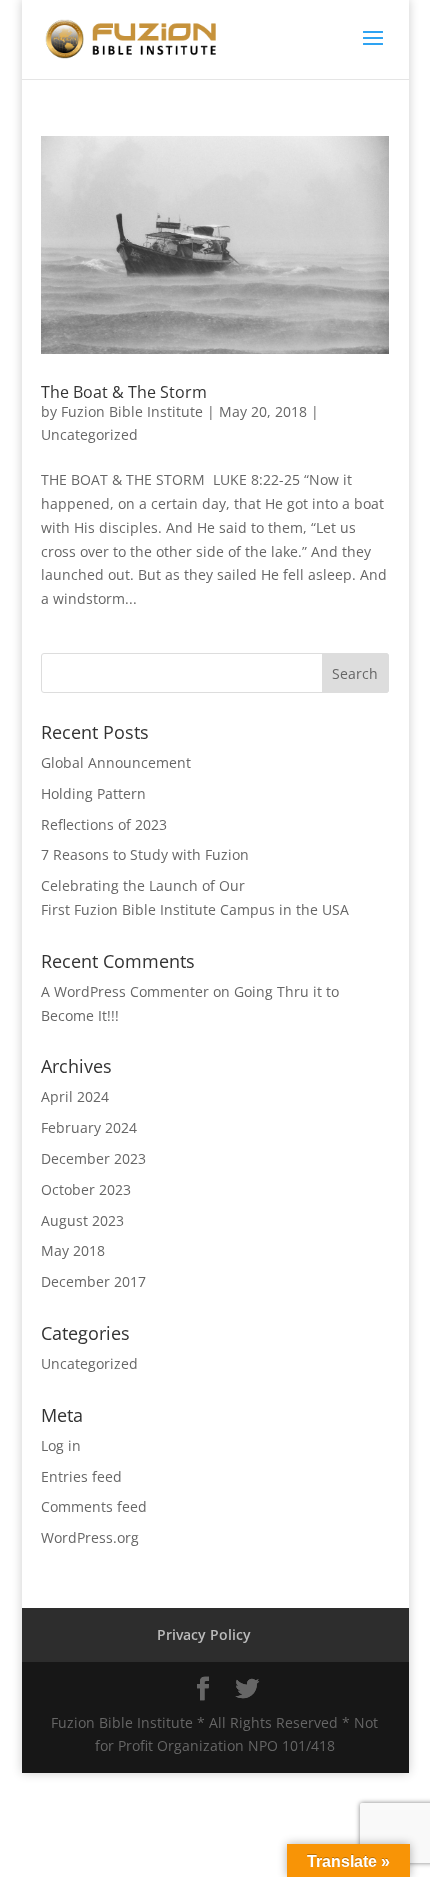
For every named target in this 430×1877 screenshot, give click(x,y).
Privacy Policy (204, 1634)
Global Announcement (116, 762)
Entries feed (81, 1476)
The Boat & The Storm (124, 392)
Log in (61, 1445)
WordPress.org (90, 1537)
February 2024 (89, 1127)
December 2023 (93, 1158)
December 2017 (93, 1281)
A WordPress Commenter (125, 991)
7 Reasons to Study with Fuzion (145, 854)
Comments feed (94, 1506)
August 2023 (82, 1220)
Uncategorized (89, 434)
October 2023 (86, 1189)
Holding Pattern (93, 793)
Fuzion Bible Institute (132, 411)
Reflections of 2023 (104, 824)
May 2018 (73, 1250)
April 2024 (75, 1096)
